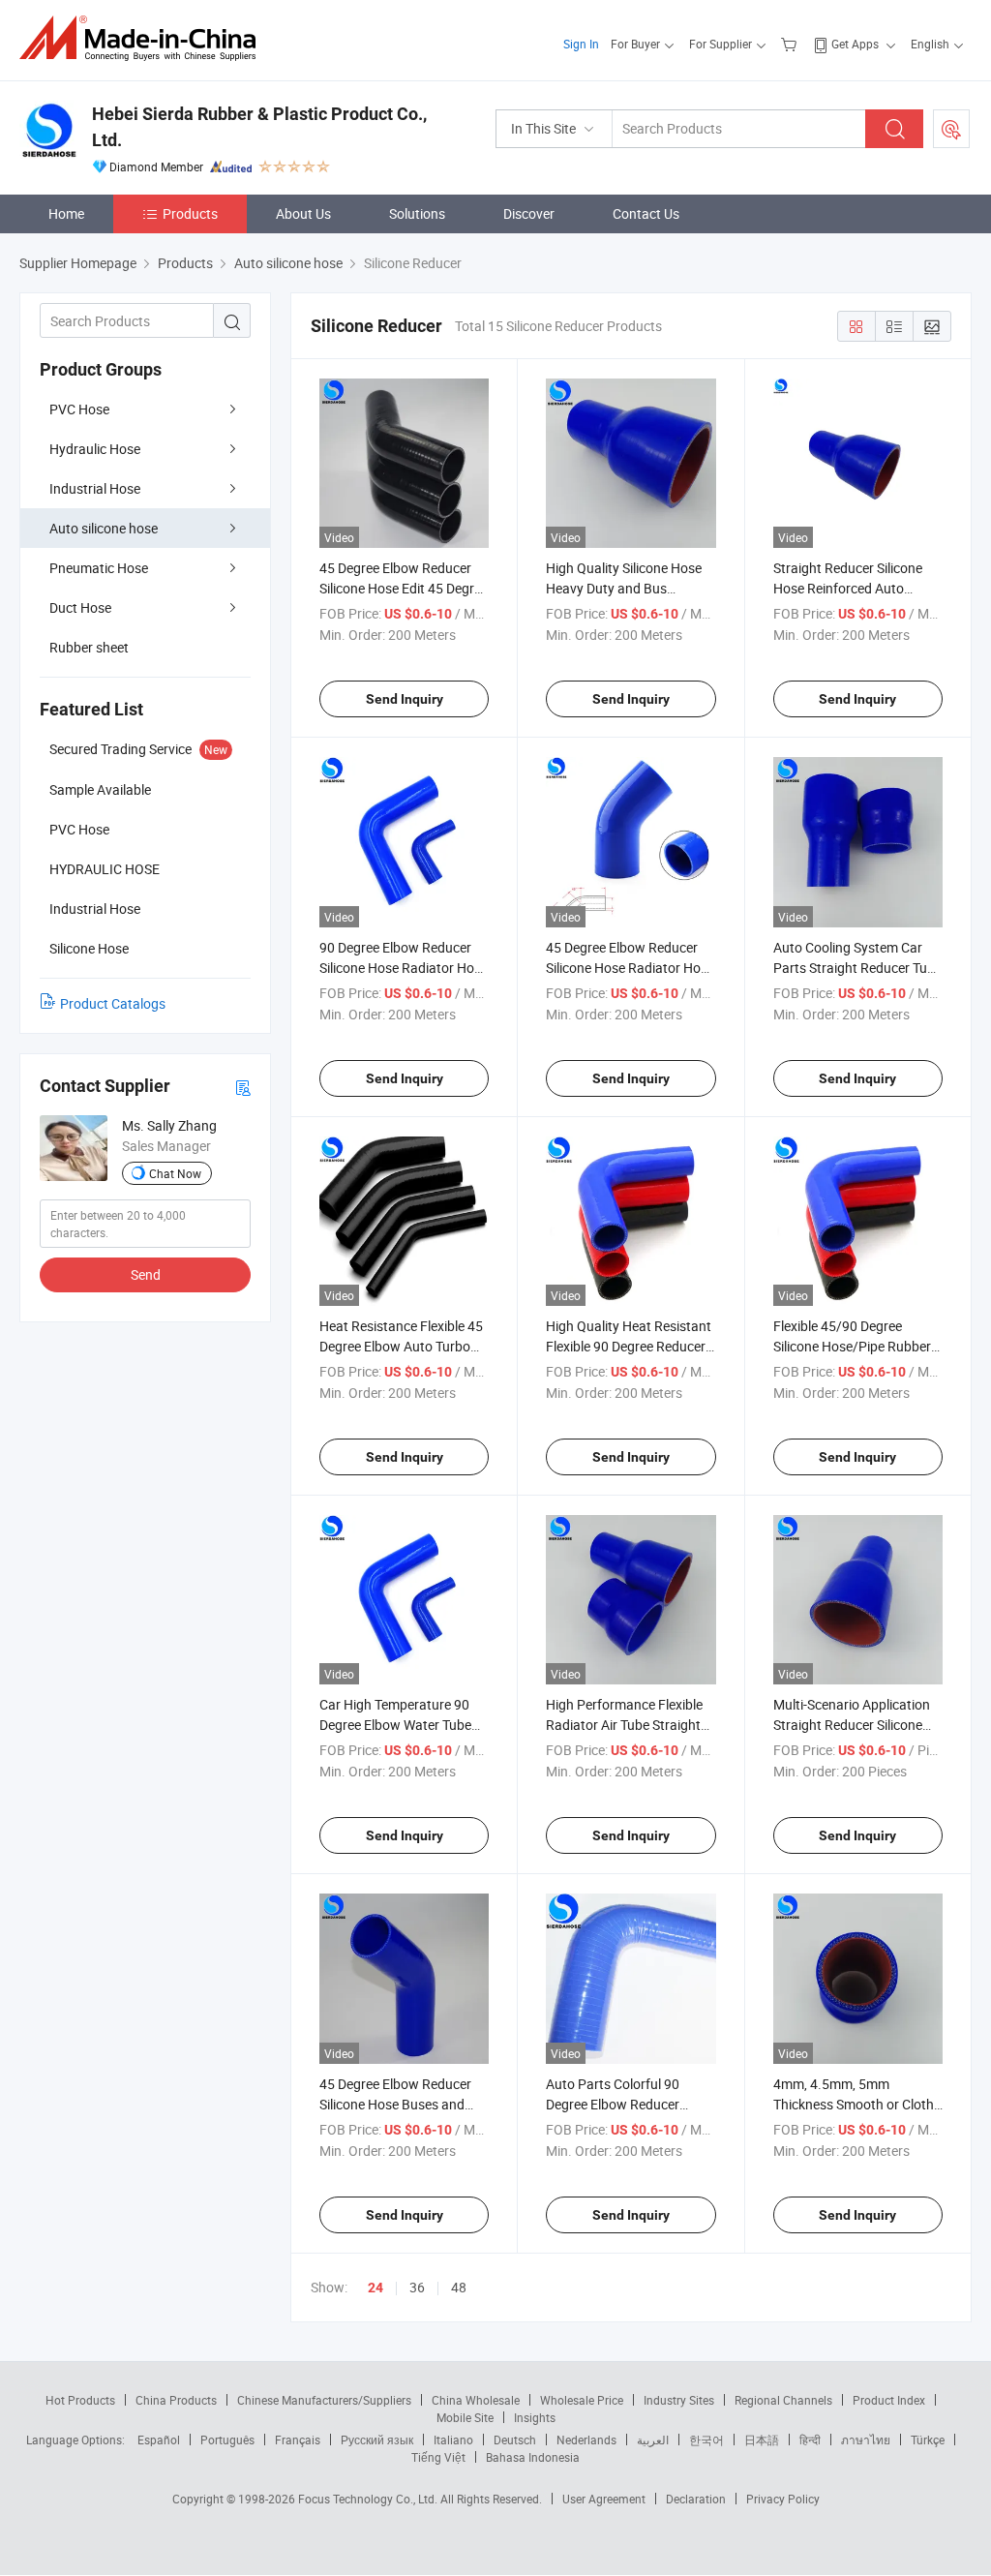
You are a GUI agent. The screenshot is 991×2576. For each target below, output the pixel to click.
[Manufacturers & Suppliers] (144, 38)
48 (459, 2287)
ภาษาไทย (866, 2440)
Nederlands (586, 2440)
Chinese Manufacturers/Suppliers (324, 2400)
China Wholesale (476, 2400)
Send (146, 1274)
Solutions (417, 213)
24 (375, 2288)
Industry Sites (679, 2400)
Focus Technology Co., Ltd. (369, 2499)
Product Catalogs (113, 1003)
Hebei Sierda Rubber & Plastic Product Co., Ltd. (259, 127)
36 (417, 2287)
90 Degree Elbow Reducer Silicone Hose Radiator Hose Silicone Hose (404, 968)
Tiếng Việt (438, 2457)
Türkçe (928, 2440)
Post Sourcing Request (951, 129)
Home (66, 213)
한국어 (706, 2440)
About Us (303, 213)
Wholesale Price (582, 2400)
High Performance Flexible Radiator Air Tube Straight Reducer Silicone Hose (624, 1725)
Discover (529, 213)
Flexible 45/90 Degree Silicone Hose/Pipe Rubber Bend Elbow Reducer (852, 1346)
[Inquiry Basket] (791, 44)
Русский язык (377, 2440)
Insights (535, 2417)
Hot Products (80, 2400)
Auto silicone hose (104, 528)
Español (159, 2440)
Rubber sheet (89, 647)
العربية (653, 2440)
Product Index (889, 2400)
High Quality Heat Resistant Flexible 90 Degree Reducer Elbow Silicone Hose (629, 1346)
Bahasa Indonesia (533, 2457)
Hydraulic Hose (95, 449)
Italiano (453, 2440)
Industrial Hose (95, 488)
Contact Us (646, 213)
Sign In (581, 44)
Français (298, 2440)
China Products (176, 2400)
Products (190, 213)
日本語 (762, 2440)
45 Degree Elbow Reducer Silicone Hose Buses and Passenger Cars (395, 2104)
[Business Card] (243, 1087)
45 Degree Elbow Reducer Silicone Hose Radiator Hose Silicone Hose (630, 968)
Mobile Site (465, 2417)
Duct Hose (80, 607)
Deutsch (515, 2440)
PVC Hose (79, 409)
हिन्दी (810, 2440)
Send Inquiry (405, 699)
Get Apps (855, 44)
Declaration (696, 2499)
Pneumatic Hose (99, 568)
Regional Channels (783, 2400)
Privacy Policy (783, 2499)
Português (227, 2440)
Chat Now (175, 1173)
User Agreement (604, 2499)
